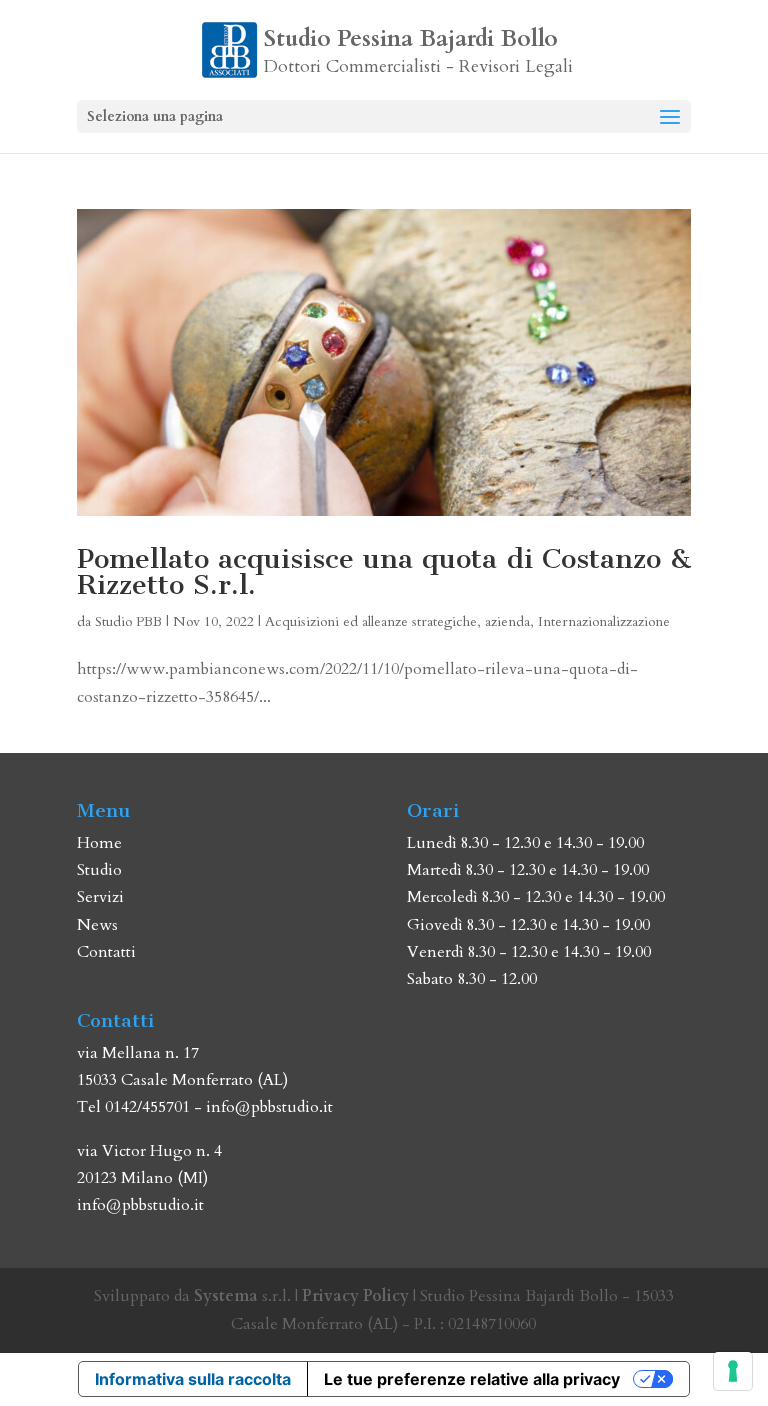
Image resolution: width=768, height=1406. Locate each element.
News (97, 925)
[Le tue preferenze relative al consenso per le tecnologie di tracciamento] (733, 1371)
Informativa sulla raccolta (193, 1379)
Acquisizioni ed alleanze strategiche (371, 621)
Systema (226, 1296)
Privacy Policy (355, 1296)
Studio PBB (128, 621)
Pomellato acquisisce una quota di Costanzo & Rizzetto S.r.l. (384, 571)
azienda (507, 621)
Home (99, 843)
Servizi (100, 897)
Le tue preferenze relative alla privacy (472, 1379)
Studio (99, 870)
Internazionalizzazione (604, 621)
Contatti (106, 952)
